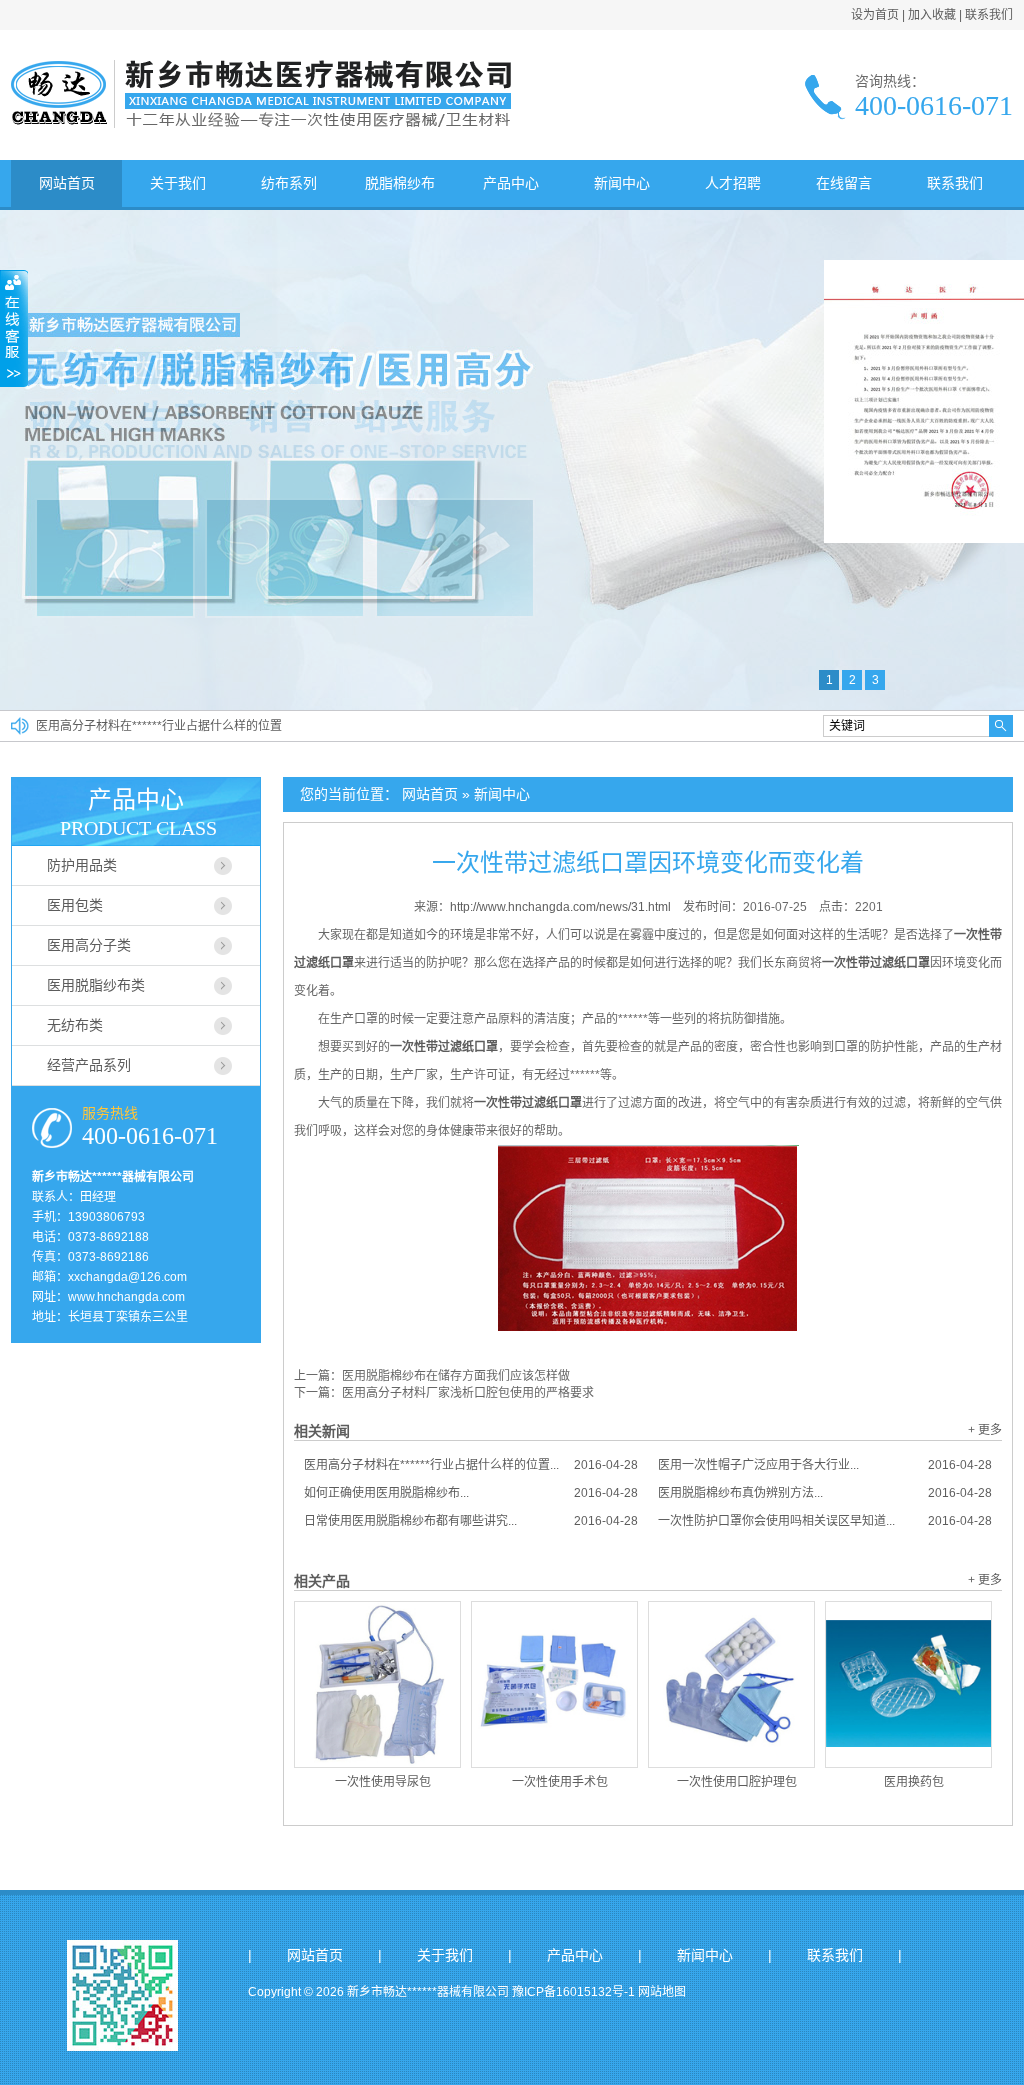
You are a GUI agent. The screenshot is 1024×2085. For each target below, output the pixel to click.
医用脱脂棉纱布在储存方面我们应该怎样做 (456, 1376)
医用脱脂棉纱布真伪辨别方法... (825, 1493)
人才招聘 (733, 183)
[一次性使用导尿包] (377, 1684)
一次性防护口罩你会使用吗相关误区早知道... (825, 1521)
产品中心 (511, 183)
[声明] (924, 539)
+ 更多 (985, 1430)
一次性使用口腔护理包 (737, 1782)
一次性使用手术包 (560, 1782)
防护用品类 (82, 865)
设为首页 (875, 15)
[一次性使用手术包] (554, 1684)
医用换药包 (914, 1782)
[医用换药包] (908, 1684)
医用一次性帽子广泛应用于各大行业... (825, 1465)
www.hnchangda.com (126, 1297)
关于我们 (178, 183)
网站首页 (67, 183)
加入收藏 (932, 15)
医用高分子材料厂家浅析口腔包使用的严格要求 (468, 1393)
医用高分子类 (89, 945)
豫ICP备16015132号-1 (573, 1992)
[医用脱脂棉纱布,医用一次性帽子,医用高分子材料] (261, 124)
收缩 (14, 329)
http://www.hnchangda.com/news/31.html (560, 907)
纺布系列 (289, 183)
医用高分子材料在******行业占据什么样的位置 (159, 726)
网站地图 (662, 1992)
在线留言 (844, 183)
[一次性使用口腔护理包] (731, 1684)
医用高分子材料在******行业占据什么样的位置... (471, 1465)
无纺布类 (75, 1025)
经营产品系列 (89, 1065)
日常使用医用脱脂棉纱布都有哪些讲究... (471, 1521)
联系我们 (989, 15)
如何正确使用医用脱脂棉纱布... (471, 1493)
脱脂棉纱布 (400, 183)
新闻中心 (622, 183)
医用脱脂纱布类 (96, 985)
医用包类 (75, 905)
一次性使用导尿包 (383, 1782)
